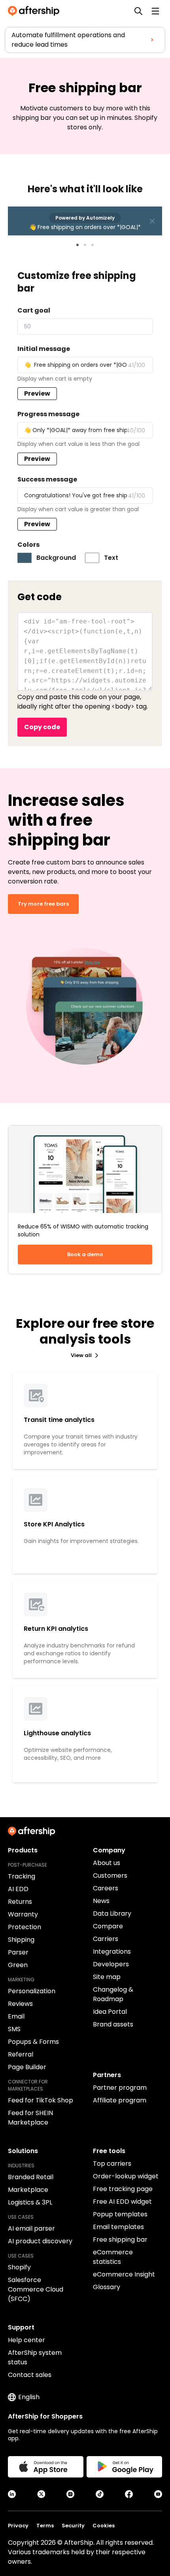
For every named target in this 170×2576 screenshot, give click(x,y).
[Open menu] (155, 11)
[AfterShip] (36, 11)
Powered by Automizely (85, 218)
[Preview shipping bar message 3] (93, 245)
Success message (47, 479)
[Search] (138, 11)
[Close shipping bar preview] (152, 221)
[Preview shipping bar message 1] (77, 245)
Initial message (44, 349)
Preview (37, 393)
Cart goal (34, 310)
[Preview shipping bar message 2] (85, 245)
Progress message (48, 414)
